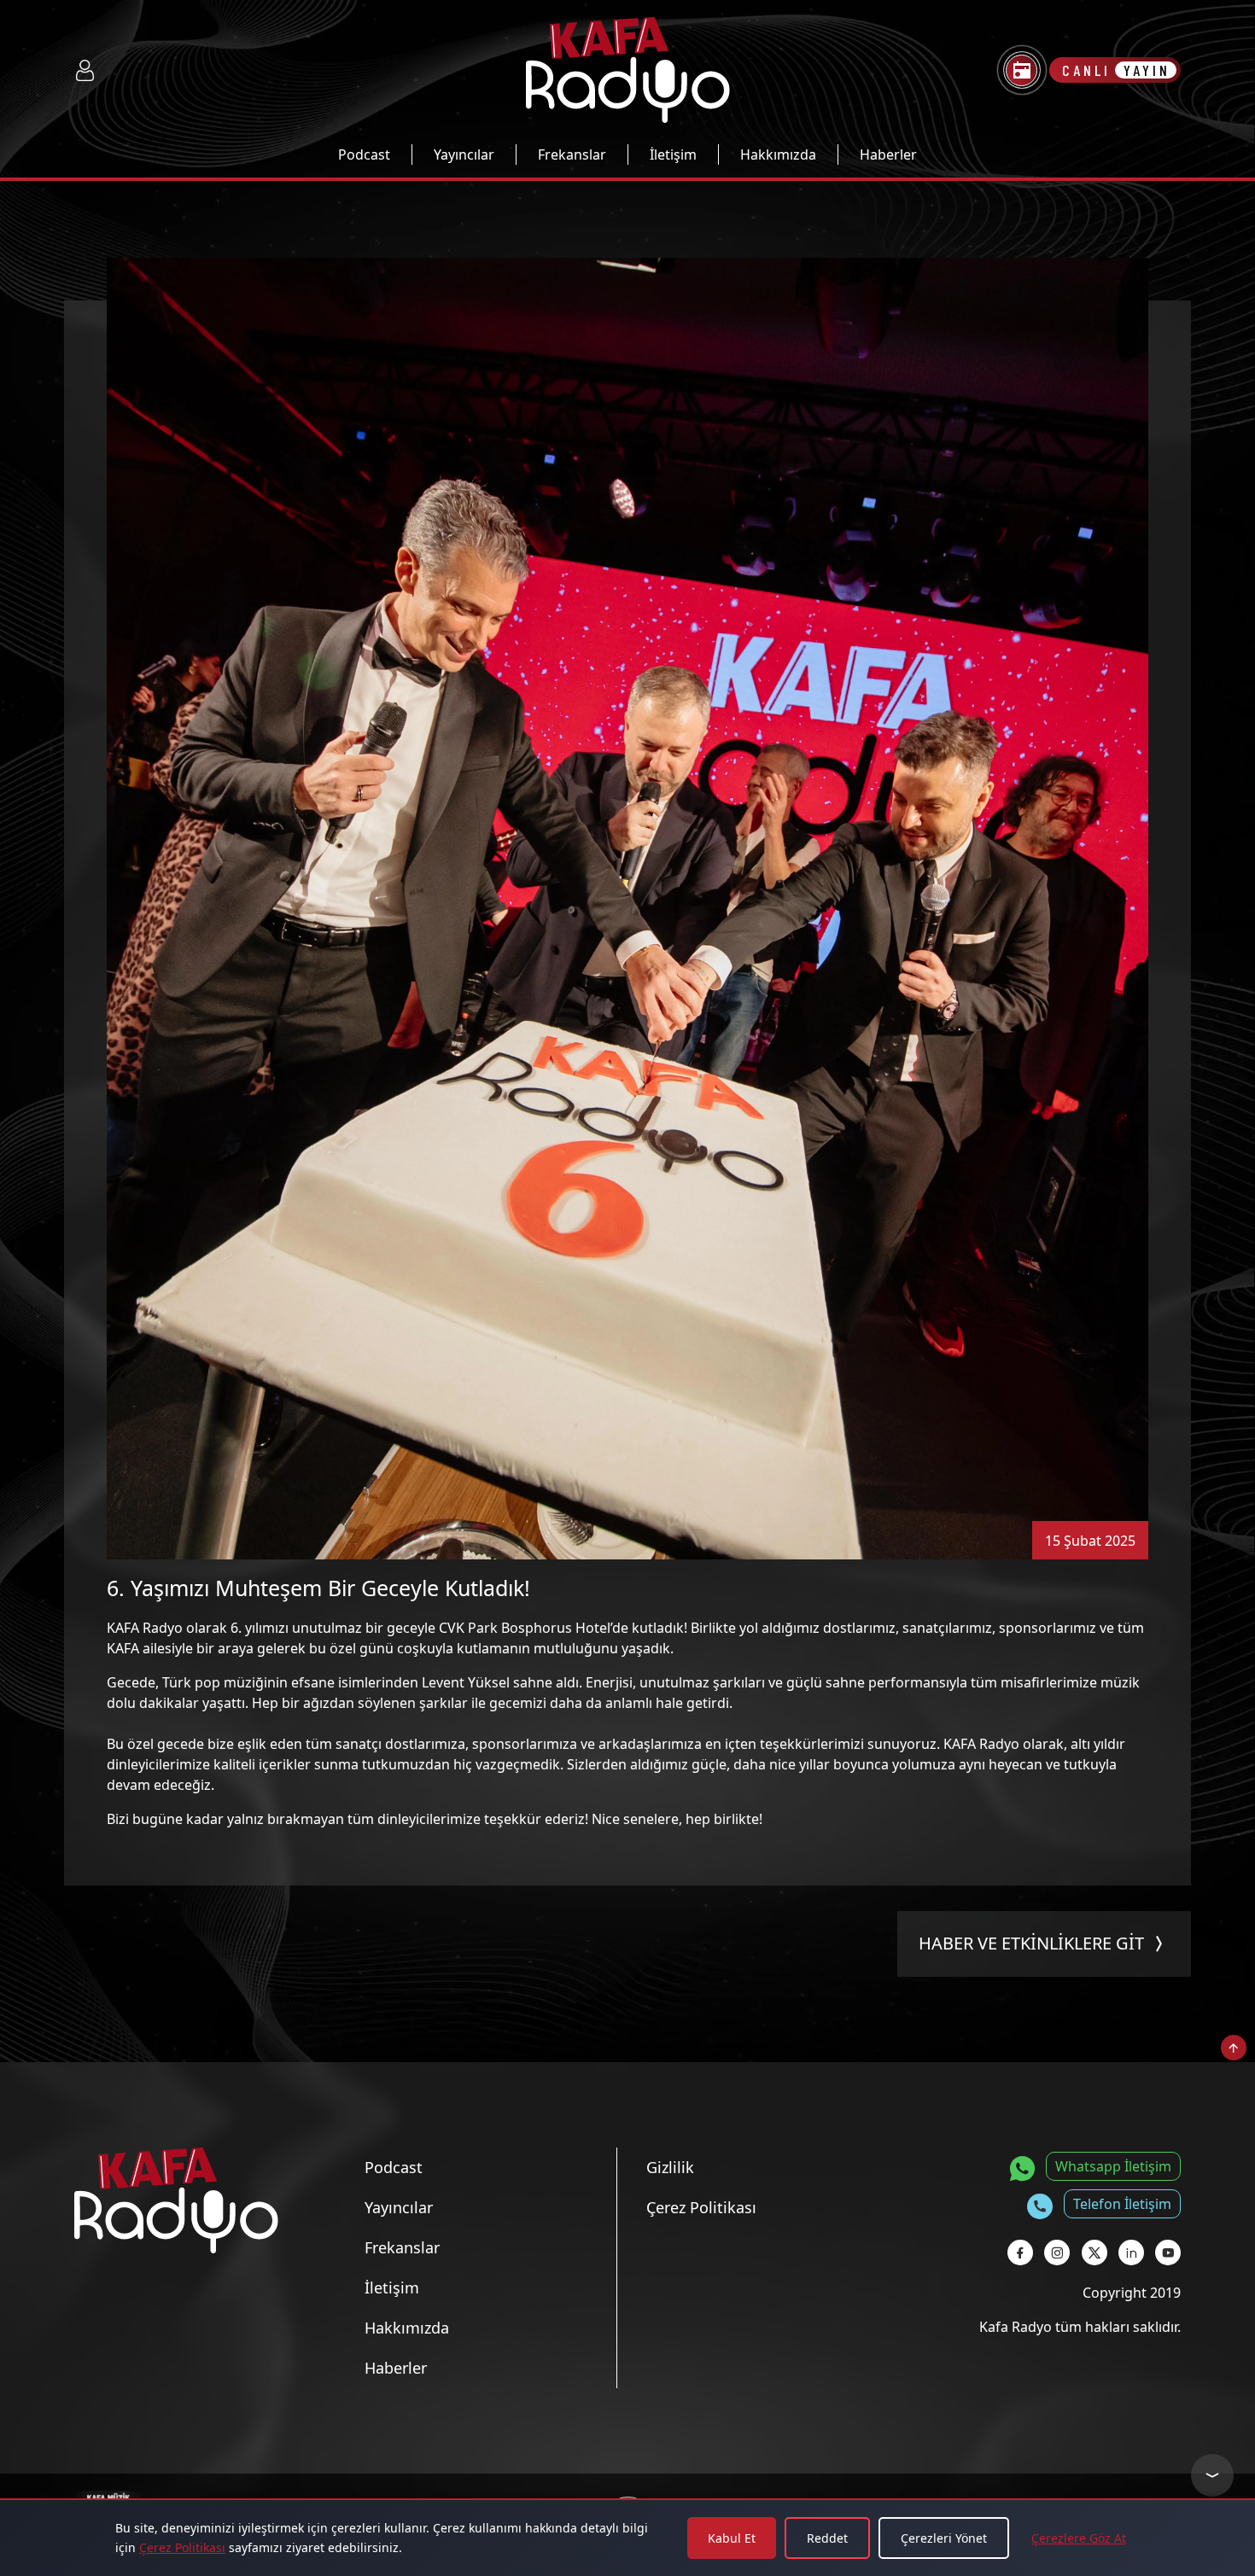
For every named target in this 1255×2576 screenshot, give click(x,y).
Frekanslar (572, 154)
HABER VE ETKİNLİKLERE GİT (1031, 1943)
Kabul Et (732, 2538)
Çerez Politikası (182, 2547)
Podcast (364, 154)
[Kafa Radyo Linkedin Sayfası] (1131, 2253)
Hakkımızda (778, 154)
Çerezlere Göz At (1079, 2538)
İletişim (673, 154)
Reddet (827, 2538)
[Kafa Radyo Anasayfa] (628, 70)
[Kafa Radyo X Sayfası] (1094, 2253)
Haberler (888, 154)
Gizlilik (670, 2167)
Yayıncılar (464, 154)
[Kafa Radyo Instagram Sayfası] (1057, 2253)
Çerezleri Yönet (944, 2538)
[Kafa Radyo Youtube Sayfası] (1168, 2253)
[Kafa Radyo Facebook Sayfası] (1020, 2253)
